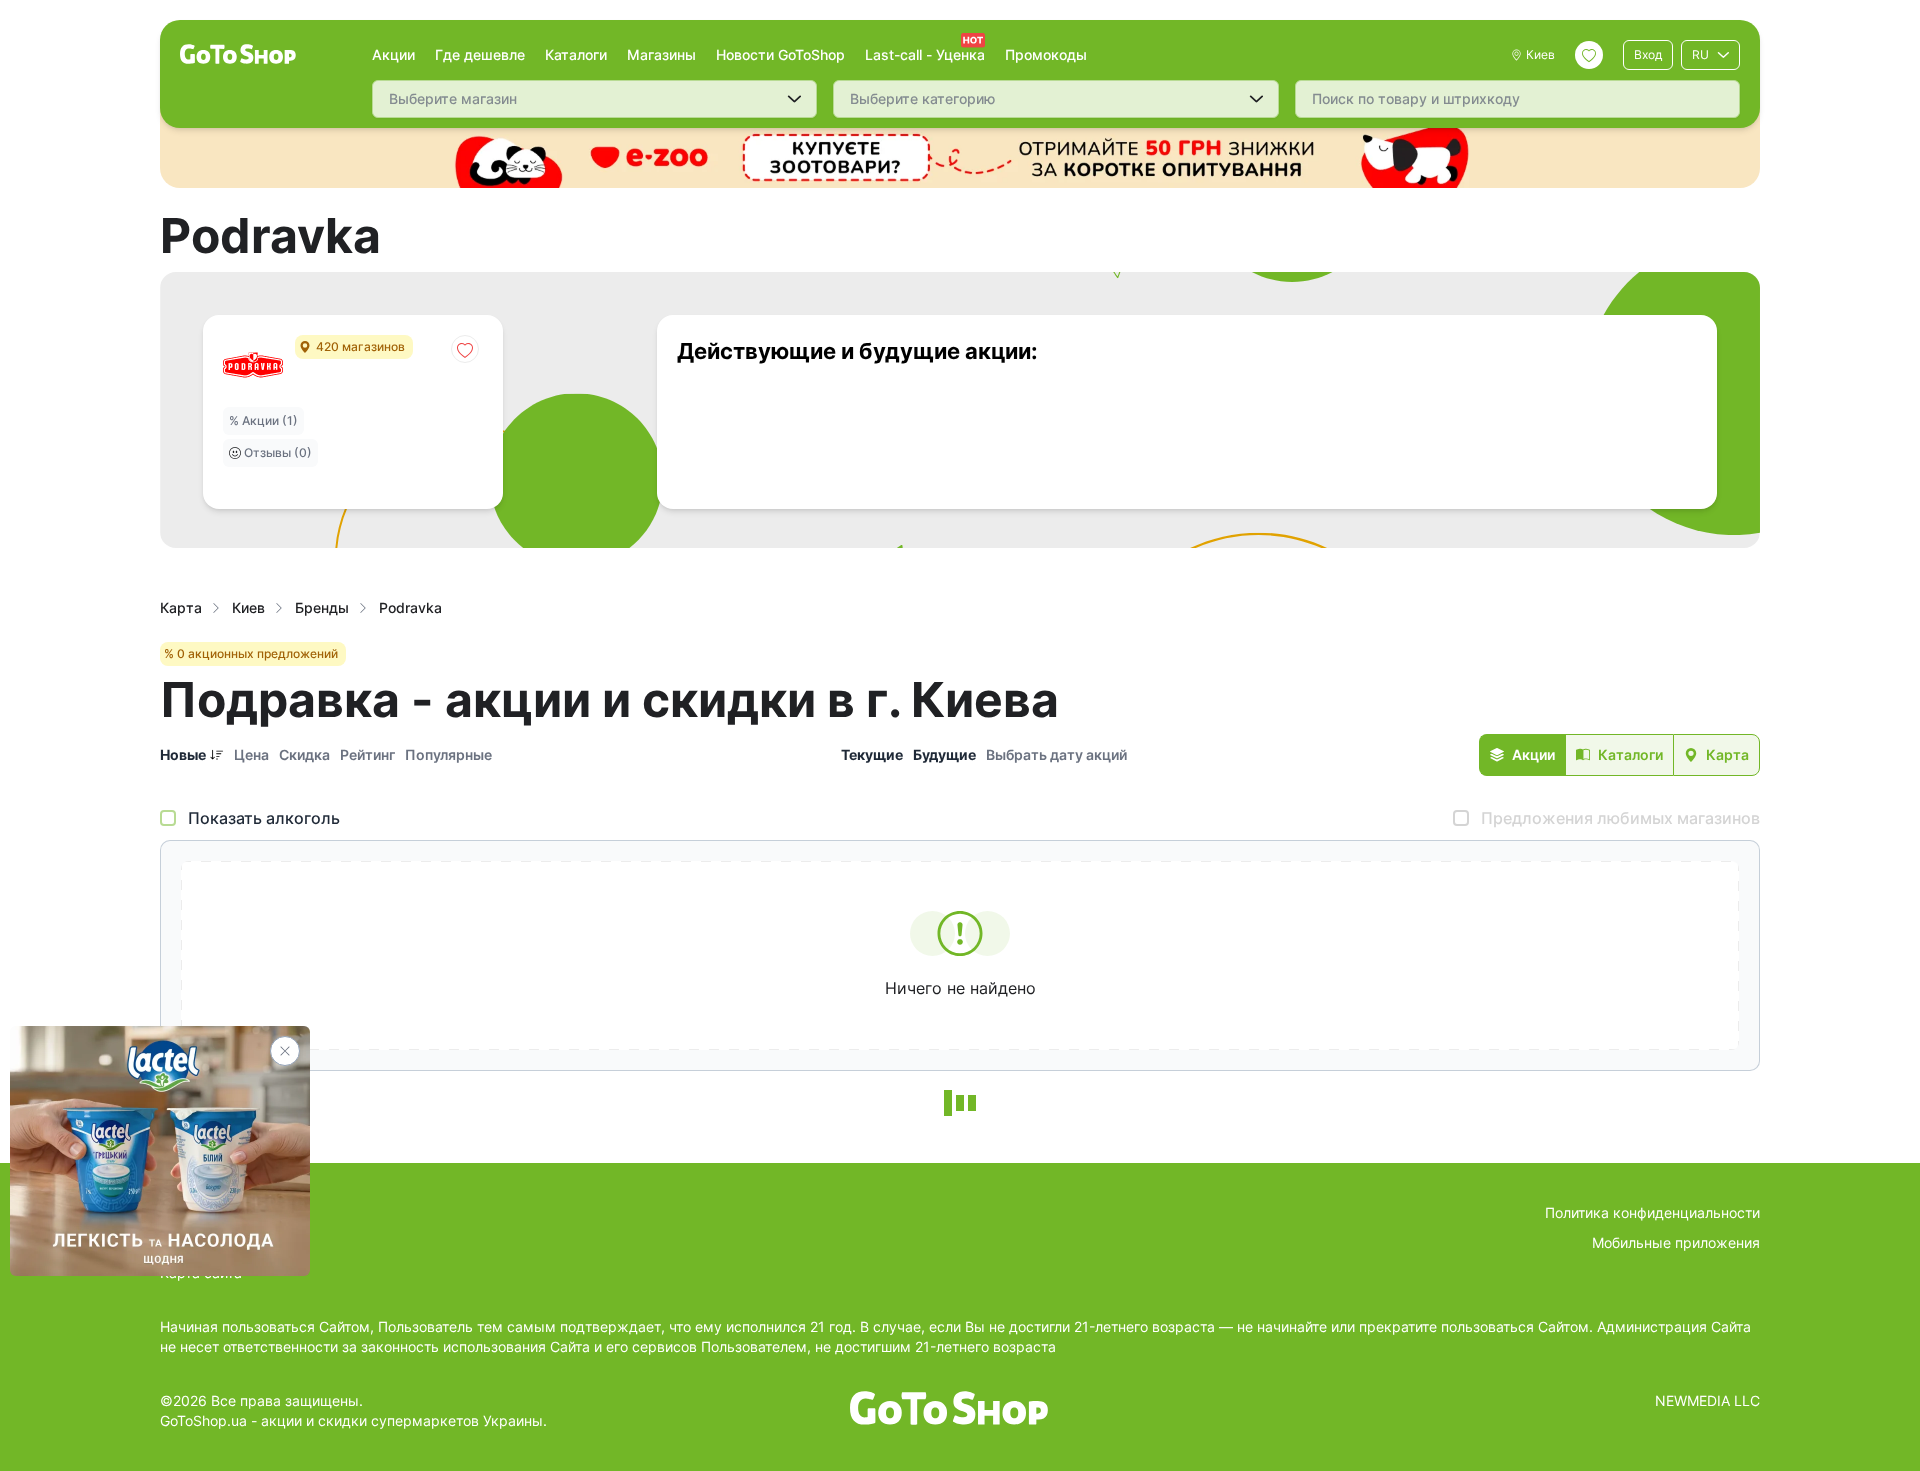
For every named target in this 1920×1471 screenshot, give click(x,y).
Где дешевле (480, 54)
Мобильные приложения (1676, 1242)
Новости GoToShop (780, 54)
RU (1700, 54)
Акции (393, 54)
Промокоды (1046, 54)
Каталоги (576, 54)
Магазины (661, 54)
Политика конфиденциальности (1652, 1212)
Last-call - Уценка (925, 54)
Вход (1648, 54)
